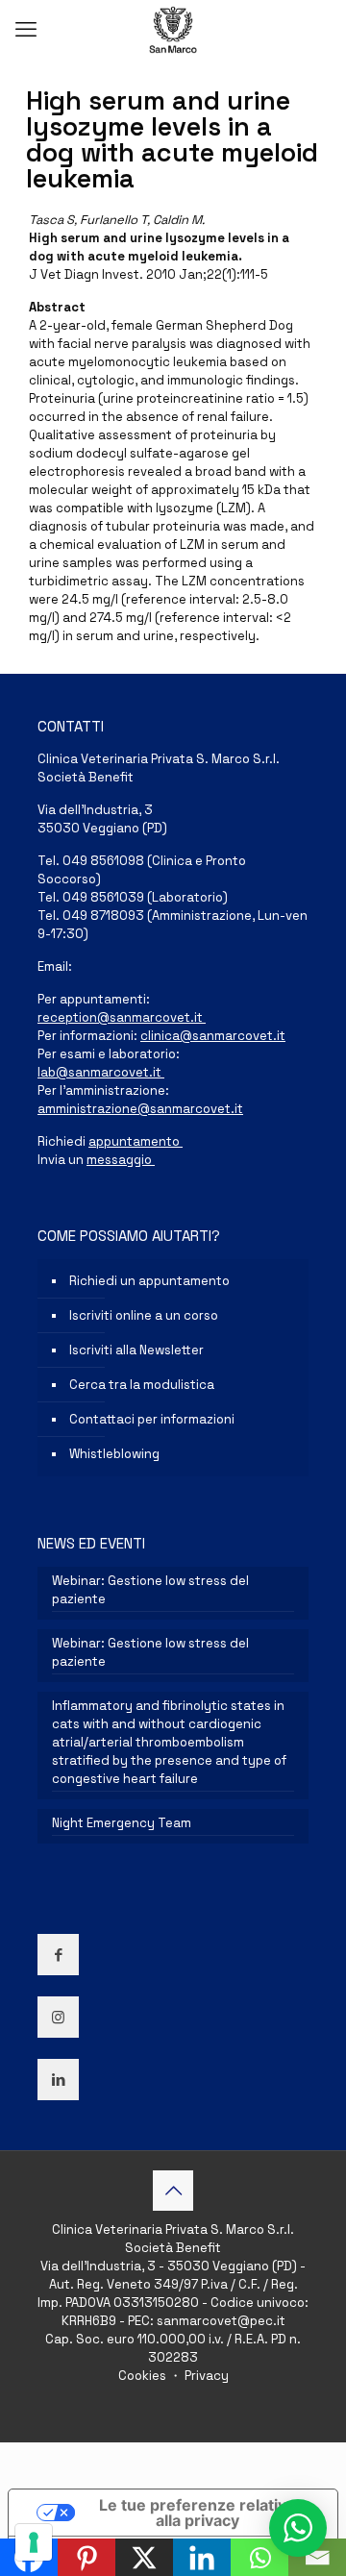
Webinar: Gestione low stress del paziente (150, 1590)
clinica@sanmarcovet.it (213, 1036)
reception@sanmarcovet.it (122, 1017)
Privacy (205, 2376)
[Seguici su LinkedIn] (58, 2080)
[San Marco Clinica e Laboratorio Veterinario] (173, 29)
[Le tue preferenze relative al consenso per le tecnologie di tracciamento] (34, 2542)
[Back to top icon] (173, 2191)
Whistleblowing (114, 1454)
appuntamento (136, 1141)
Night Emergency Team (122, 1823)
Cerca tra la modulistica (142, 1385)
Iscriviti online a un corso (144, 1315)
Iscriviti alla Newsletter (136, 1350)
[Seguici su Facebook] (58, 1955)
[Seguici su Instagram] (58, 2017)
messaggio (121, 1160)
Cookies (144, 2376)
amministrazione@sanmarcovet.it (140, 1109)
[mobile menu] (26, 29)
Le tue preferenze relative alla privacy (198, 2513)
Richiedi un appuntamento (149, 1281)
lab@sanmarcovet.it (101, 1072)
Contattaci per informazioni (152, 1419)
